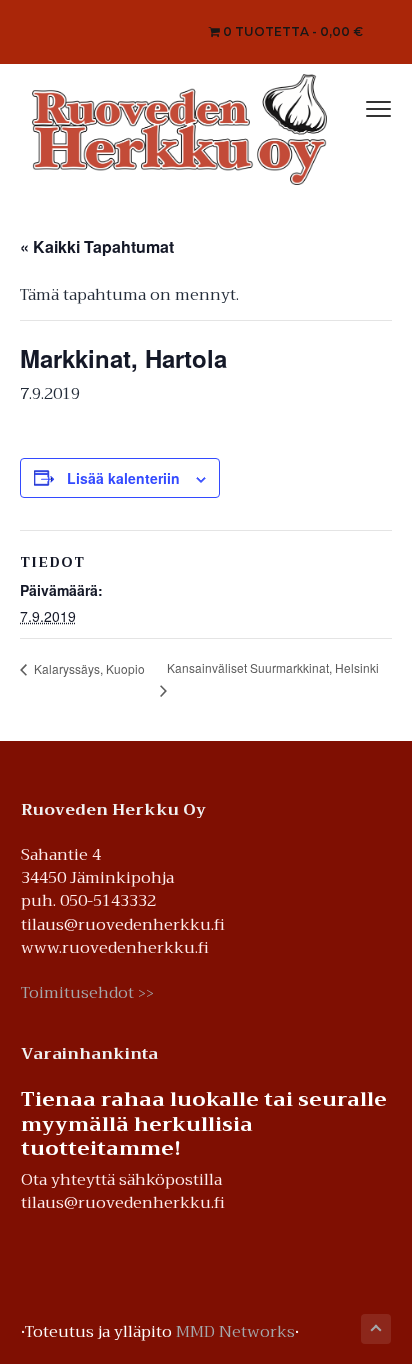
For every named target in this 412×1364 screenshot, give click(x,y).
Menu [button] (358, 106)
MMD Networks (235, 1332)
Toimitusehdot (87, 993)
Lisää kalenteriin (123, 478)
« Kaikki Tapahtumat (97, 246)
